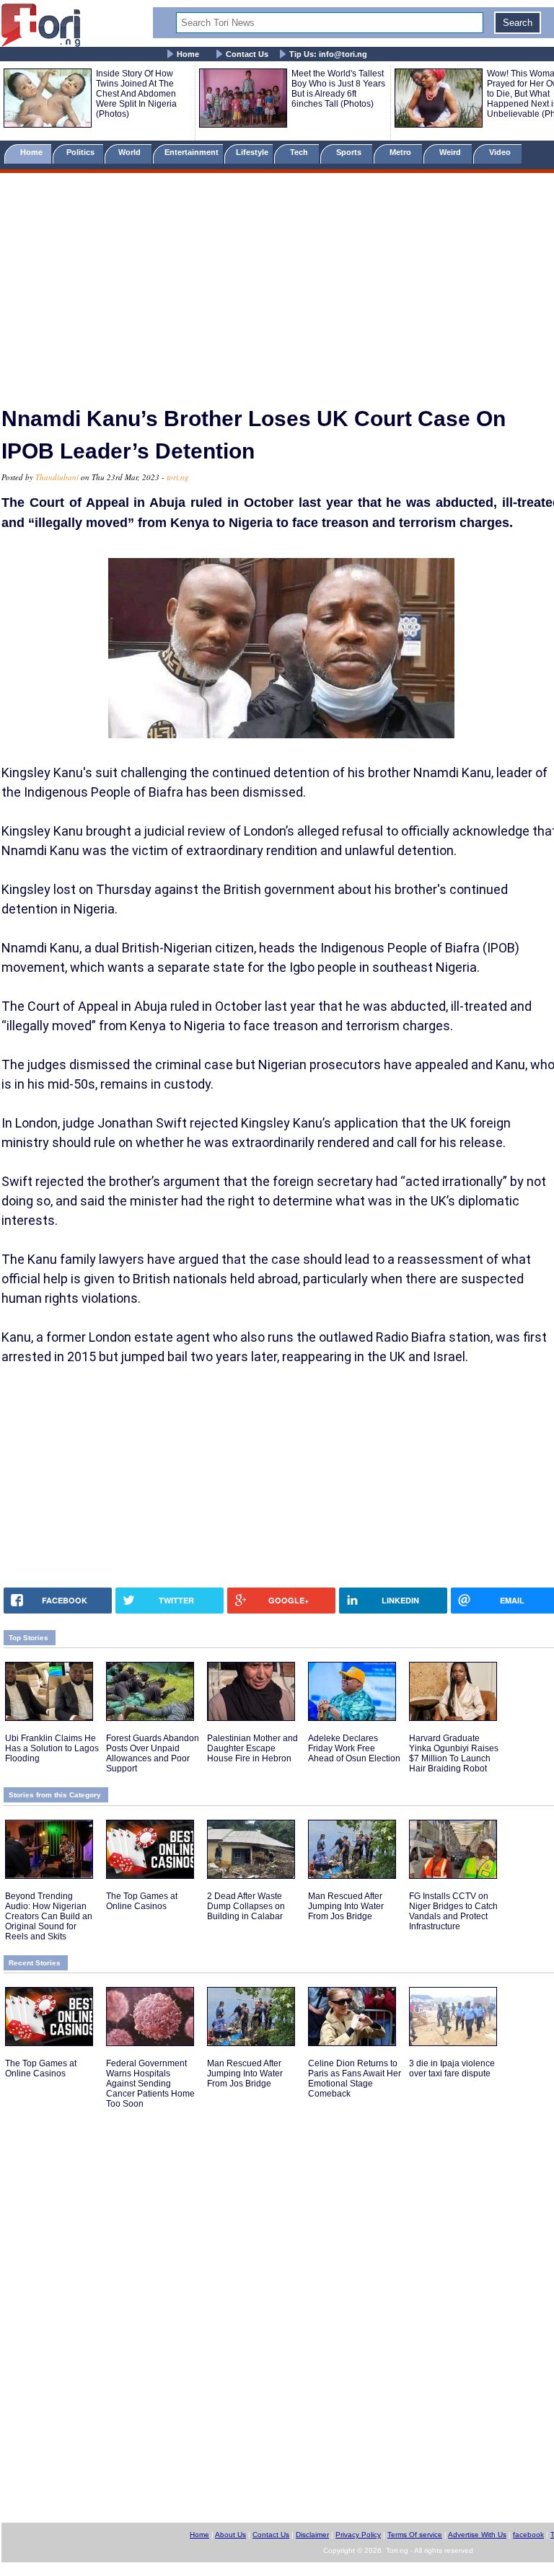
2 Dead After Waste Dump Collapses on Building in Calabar (246, 1906)
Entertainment (192, 152)
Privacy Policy (358, 2535)
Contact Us (247, 54)
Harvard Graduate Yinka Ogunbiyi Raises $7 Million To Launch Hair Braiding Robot (454, 1753)
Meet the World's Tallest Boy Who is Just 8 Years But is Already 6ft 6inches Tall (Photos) (338, 89)
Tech (300, 152)
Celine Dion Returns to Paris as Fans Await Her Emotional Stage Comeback (355, 2079)
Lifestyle (252, 152)
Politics (82, 152)
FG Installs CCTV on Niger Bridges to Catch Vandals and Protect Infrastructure (453, 1911)
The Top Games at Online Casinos (142, 1901)
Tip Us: (328, 54)
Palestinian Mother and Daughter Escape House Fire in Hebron (252, 1748)
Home (188, 54)
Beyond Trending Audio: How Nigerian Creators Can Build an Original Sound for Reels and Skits (49, 1916)
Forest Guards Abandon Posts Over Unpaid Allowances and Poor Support (153, 1753)
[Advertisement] (277, 283)
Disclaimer (312, 2535)
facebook (528, 2535)
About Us (230, 2535)
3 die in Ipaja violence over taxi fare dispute (452, 2068)
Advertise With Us (477, 2535)
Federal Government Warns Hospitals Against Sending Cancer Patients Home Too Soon (150, 2084)
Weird (451, 152)
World (132, 152)
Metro (401, 152)
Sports (350, 152)
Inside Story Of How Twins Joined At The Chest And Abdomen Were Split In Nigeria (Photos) (136, 94)
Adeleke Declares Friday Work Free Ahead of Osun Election (354, 1748)
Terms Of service (415, 2535)
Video (501, 152)
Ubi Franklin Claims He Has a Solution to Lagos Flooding (52, 1748)
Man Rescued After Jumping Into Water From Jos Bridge (346, 1906)
